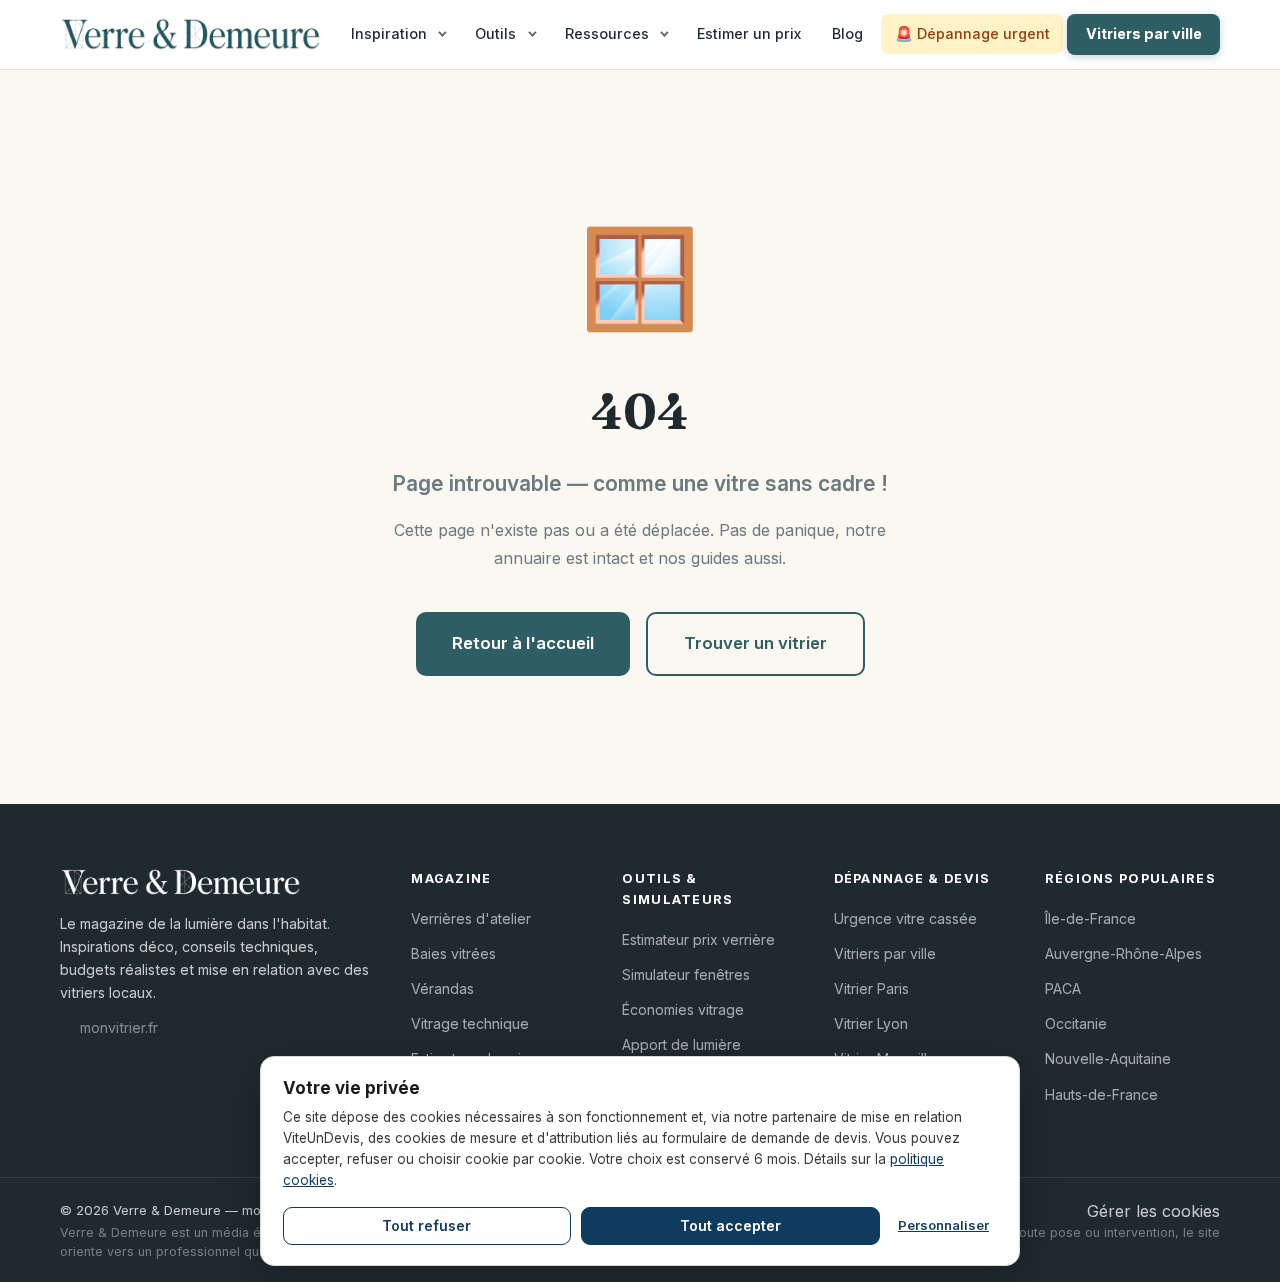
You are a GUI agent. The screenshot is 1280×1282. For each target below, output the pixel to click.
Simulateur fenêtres (686, 974)
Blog (847, 33)
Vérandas (442, 988)
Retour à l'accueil (523, 643)
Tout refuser (426, 1225)
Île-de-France (1090, 918)
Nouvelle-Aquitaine (1108, 1058)
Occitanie (1076, 1023)
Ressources (607, 33)
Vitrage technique (470, 1023)
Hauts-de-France (1101, 1094)
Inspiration (389, 33)
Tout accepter (730, 1225)
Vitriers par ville (1144, 33)
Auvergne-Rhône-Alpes (1123, 953)
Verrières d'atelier (471, 918)
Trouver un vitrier (755, 643)
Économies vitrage (683, 1009)
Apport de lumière (681, 1044)
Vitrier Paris (871, 988)
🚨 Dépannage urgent (972, 33)
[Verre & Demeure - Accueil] (190, 34)
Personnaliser (943, 1225)
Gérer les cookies (1153, 1211)
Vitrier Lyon (871, 1023)
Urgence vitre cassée (905, 918)
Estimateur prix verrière (698, 939)
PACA (1063, 988)
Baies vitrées (453, 953)
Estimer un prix (749, 33)
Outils (495, 33)
